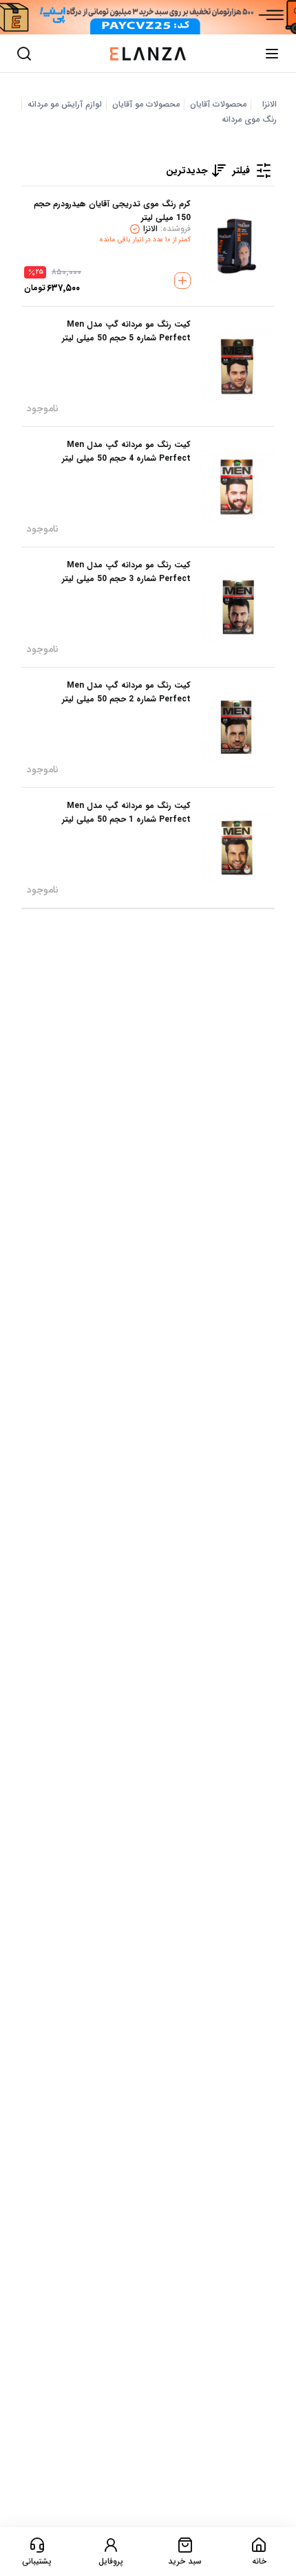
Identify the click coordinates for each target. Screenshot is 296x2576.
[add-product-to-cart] (182, 281)
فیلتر (241, 171)
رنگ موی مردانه (249, 120)
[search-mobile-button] (24, 54)
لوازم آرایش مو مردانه (65, 105)
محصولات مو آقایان (146, 105)
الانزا (269, 105)
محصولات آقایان (218, 105)
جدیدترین (187, 171)
